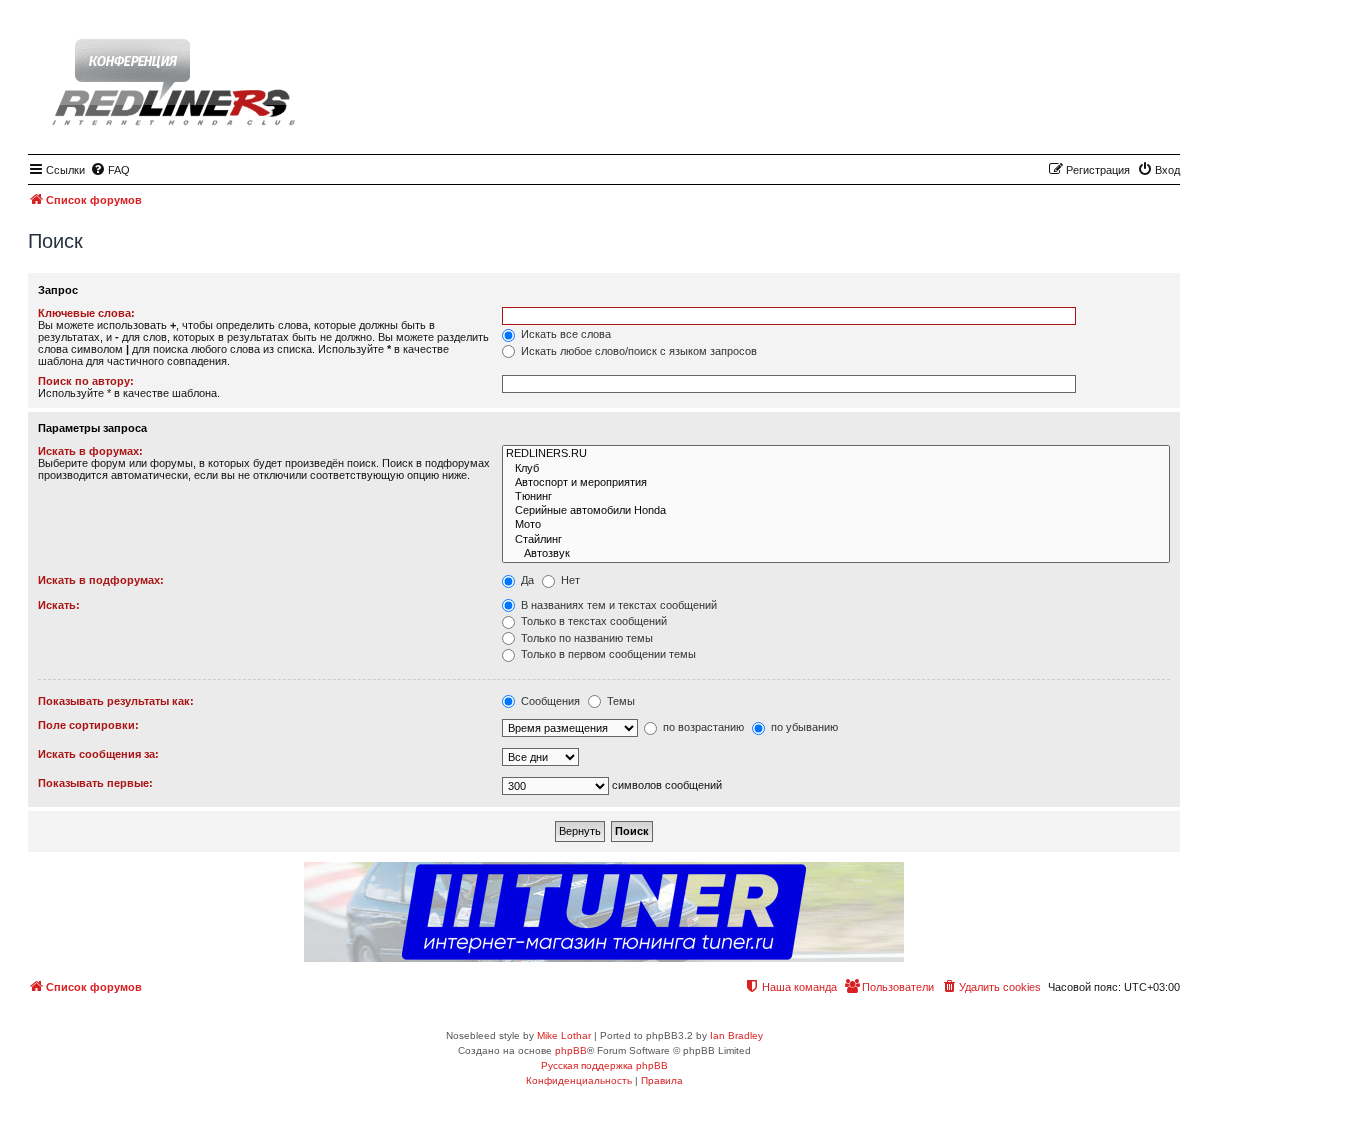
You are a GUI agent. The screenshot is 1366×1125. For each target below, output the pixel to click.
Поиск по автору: (86, 381)
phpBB (571, 1050)
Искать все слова (564, 334)
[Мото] (836, 525)
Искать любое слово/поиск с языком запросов (637, 351)
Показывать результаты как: (116, 701)
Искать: (59, 605)
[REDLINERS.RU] (836, 454)
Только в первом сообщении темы (607, 654)
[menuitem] (110, 170)
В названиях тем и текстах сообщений (617, 605)
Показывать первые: (95, 783)
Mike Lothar (564, 1035)
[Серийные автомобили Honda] (836, 511)
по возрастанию (702, 727)
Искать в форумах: (90, 451)
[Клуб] (836, 469)
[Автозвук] (836, 554)
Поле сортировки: (88, 725)
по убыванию (803, 727)
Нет (569, 580)
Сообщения (549, 701)
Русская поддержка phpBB (604, 1065)
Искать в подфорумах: (101, 580)
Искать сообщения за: (98, 754)
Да (526, 580)
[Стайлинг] (836, 540)
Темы (619, 701)
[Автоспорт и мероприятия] (836, 483)
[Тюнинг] (836, 497)
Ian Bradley (736, 1035)
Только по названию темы (585, 638)
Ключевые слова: (86, 313)
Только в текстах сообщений (592, 621)
